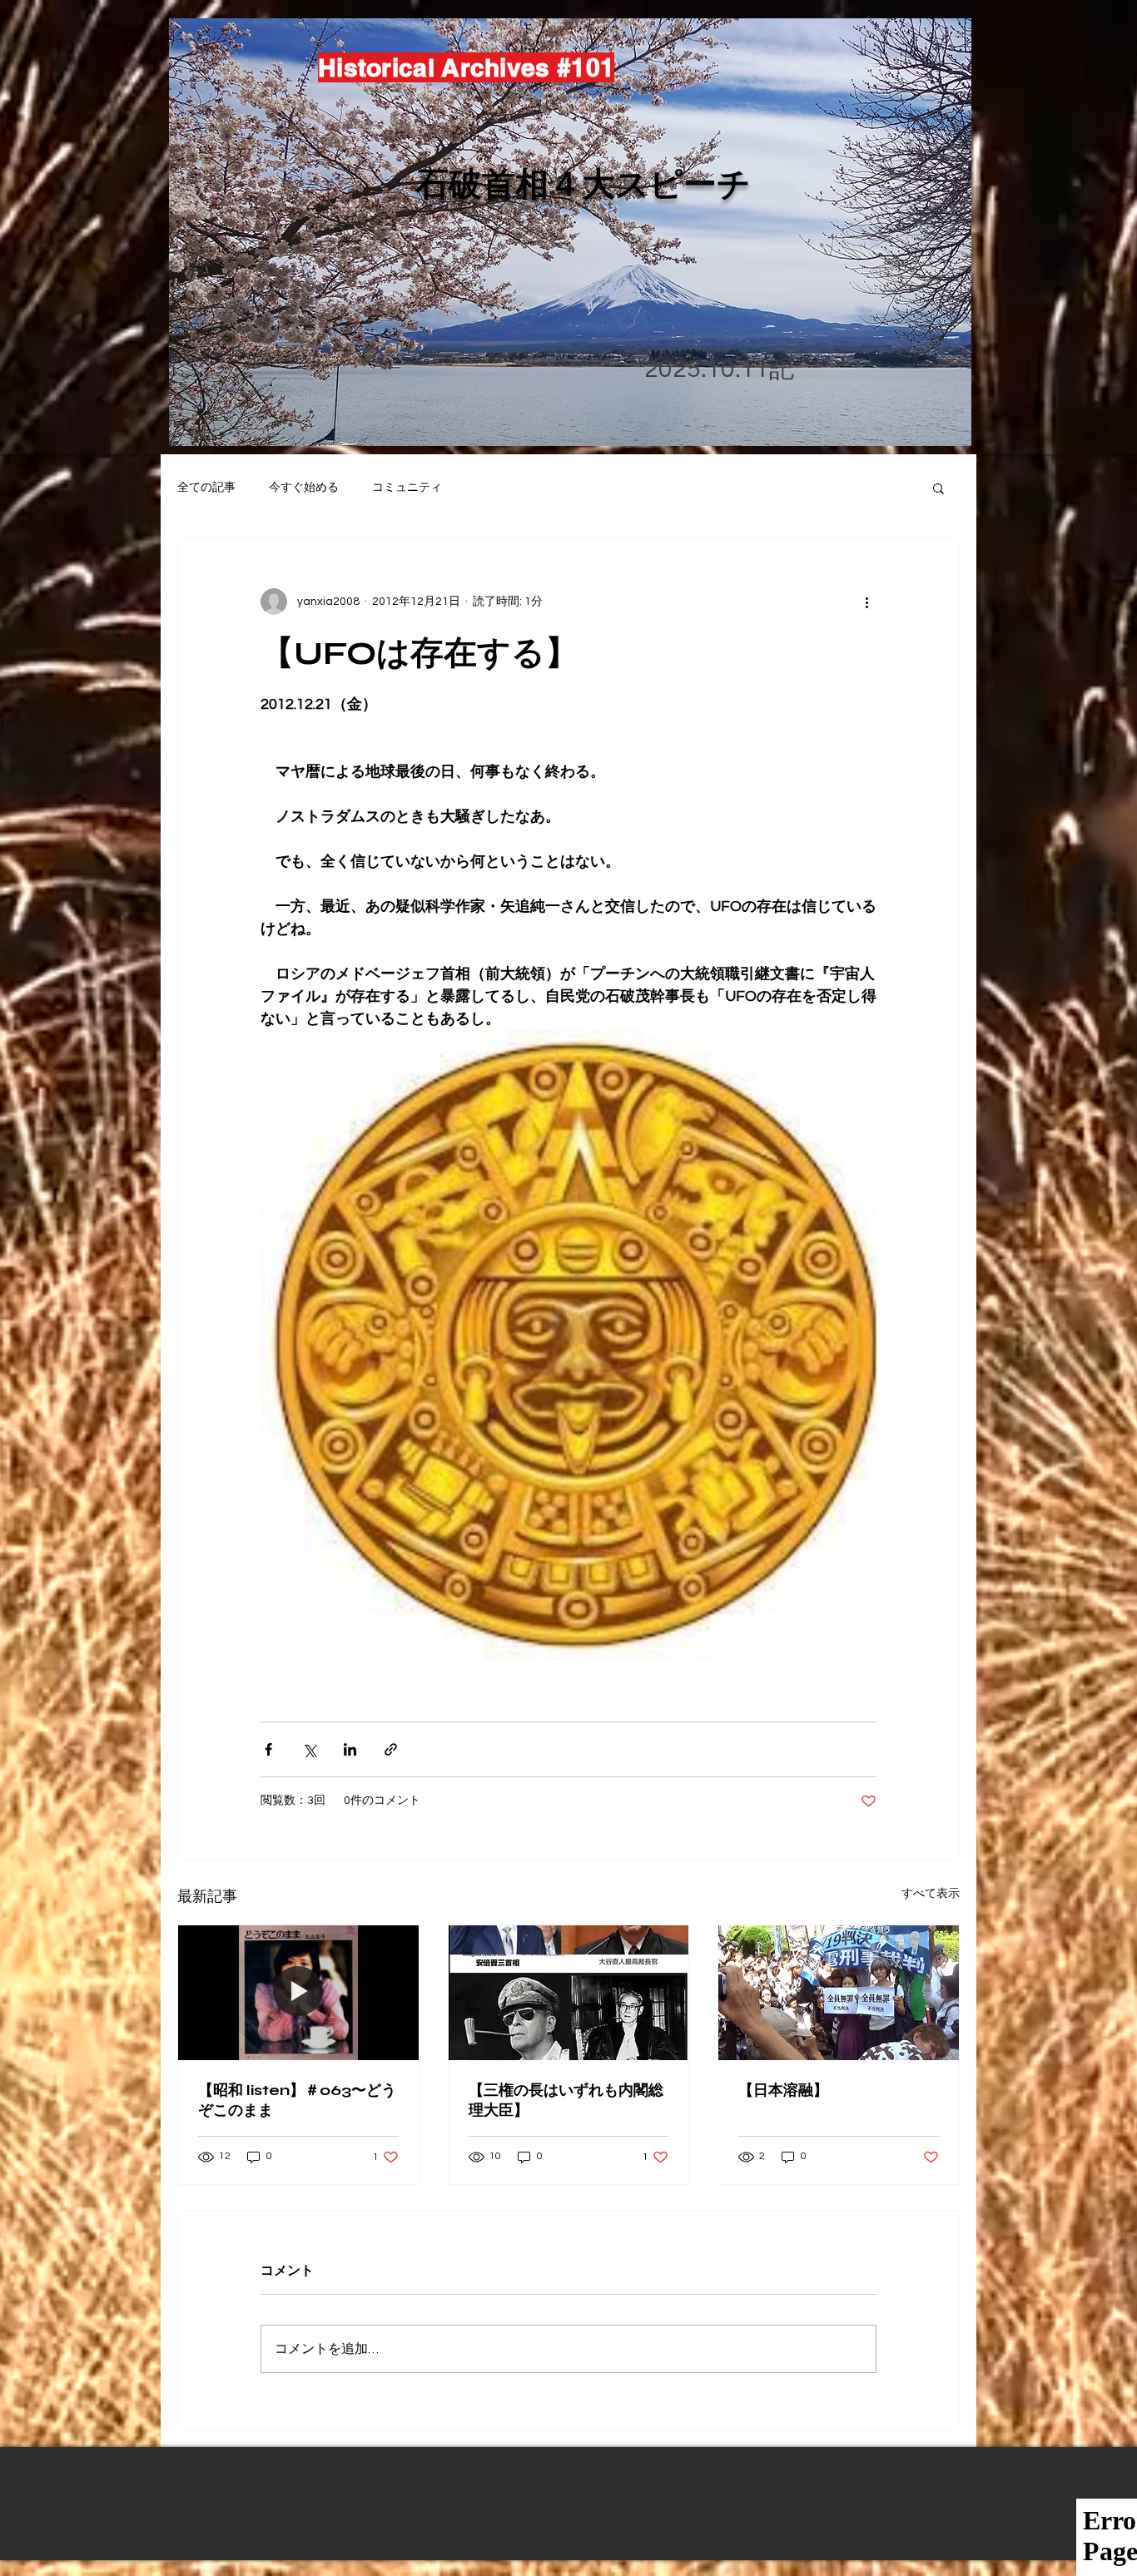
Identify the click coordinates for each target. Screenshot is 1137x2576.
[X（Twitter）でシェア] (309, 1749)
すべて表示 (931, 1894)
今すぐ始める (304, 488)
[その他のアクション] (866, 602)
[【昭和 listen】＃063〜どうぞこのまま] (298, 1993)
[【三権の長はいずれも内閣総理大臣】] (569, 1993)
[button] (938, 488)
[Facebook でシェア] (268, 1749)
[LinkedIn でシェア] (350, 1749)
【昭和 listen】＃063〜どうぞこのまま (297, 2100)
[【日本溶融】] (839, 1993)
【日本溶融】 (783, 2090)
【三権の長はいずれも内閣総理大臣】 (566, 2100)
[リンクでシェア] (391, 1749)
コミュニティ (407, 488)
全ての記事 (206, 488)
